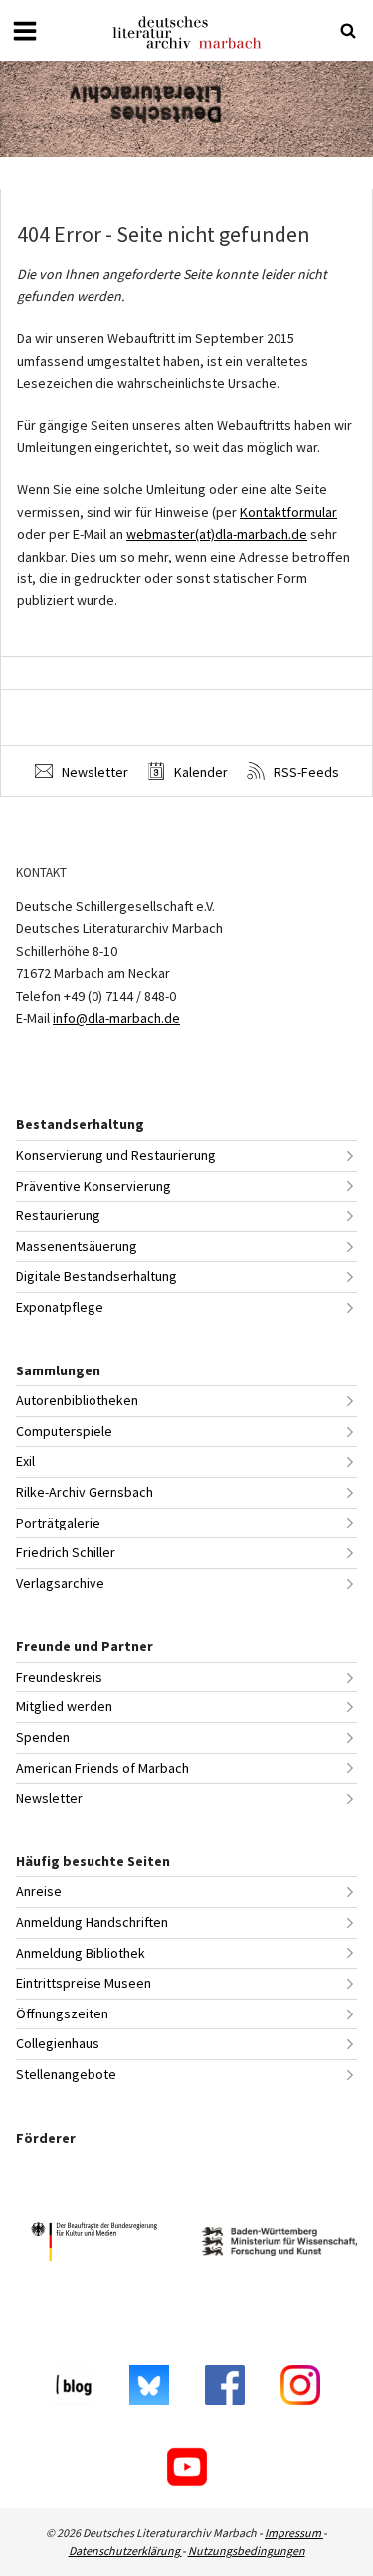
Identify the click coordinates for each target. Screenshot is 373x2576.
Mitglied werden (64, 1706)
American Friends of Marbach (102, 1768)
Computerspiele (64, 1431)
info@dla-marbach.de (116, 1018)
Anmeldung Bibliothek (81, 1953)
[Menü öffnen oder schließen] (25, 31)
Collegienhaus (58, 2043)
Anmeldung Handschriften (92, 1922)
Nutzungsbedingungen (247, 2551)
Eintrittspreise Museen (84, 1983)
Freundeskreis (59, 1677)
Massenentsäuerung (77, 1246)
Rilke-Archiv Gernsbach (85, 1492)
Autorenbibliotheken (77, 1400)
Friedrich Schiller (66, 1552)
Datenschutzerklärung (125, 2551)
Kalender (199, 772)
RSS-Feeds (305, 772)
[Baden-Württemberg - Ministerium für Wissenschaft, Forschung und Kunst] (280, 2245)
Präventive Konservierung (93, 1186)
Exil (25, 1461)
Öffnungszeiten (62, 2013)
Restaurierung (58, 1215)
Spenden (43, 1737)
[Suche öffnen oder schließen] (348, 31)
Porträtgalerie (58, 1523)
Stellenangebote (66, 2074)
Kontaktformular (288, 512)
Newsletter (93, 772)
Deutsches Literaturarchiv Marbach (187, 32)
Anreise (39, 1891)
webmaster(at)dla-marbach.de (217, 534)
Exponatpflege (60, 1307)
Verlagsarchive (60, 1583)
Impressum (294, 2533)
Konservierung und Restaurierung (116, 1155)
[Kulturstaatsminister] (94, 2245)
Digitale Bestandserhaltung (96, 1276)
